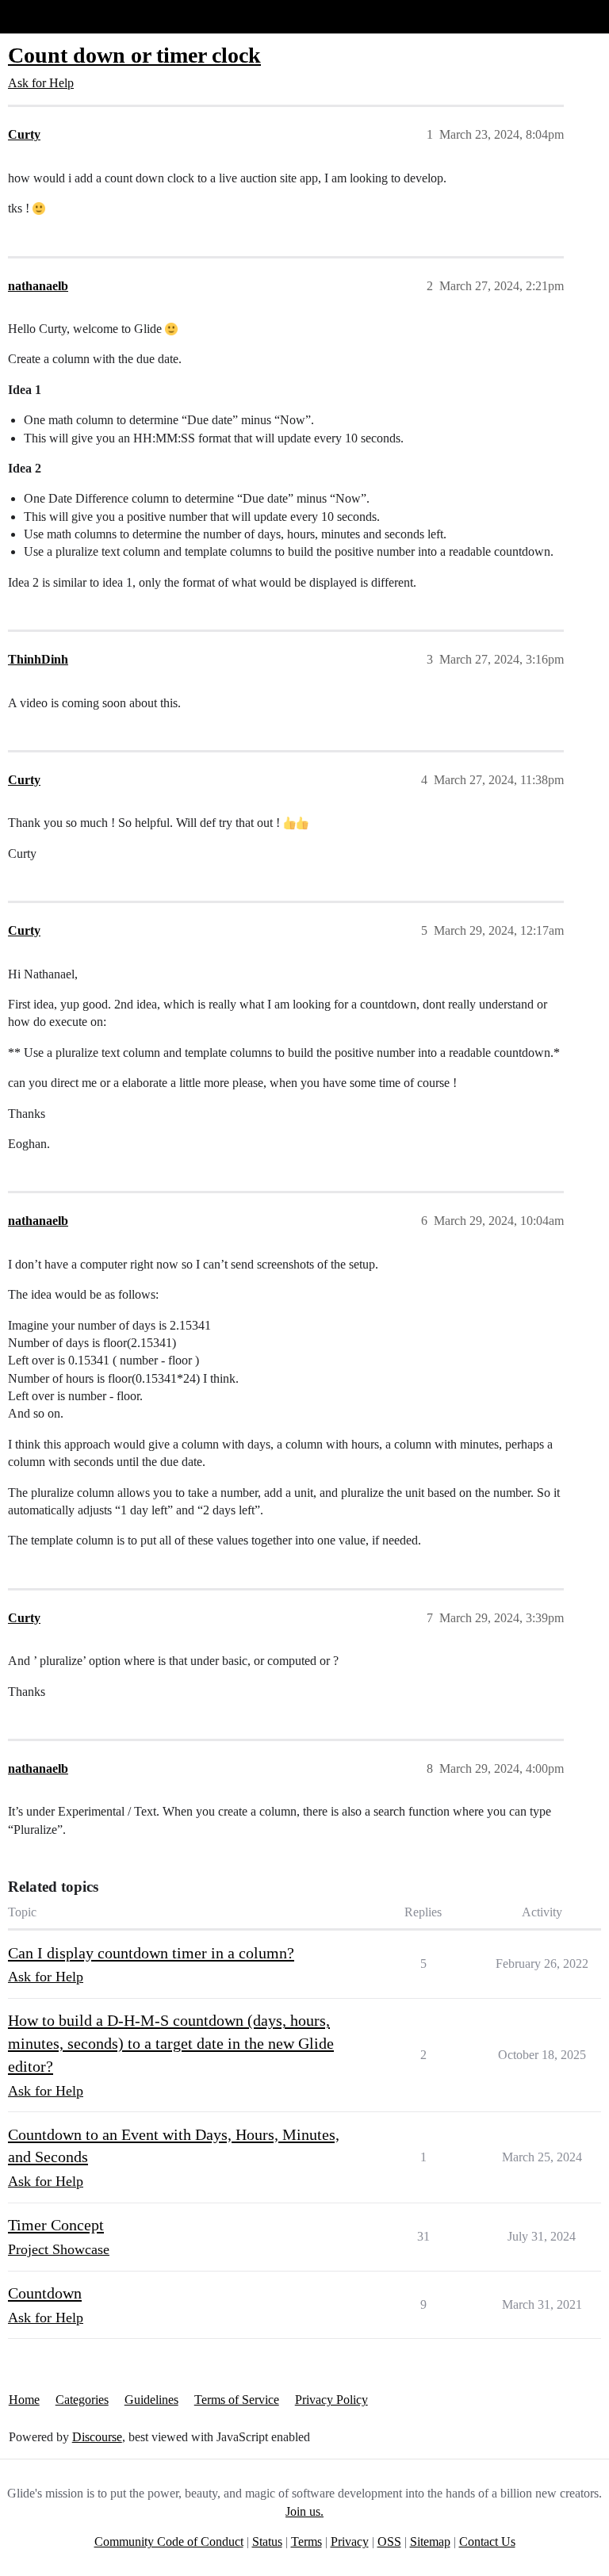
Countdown (45, 2293)
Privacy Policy (331, 2400)
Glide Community (53, 16)
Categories (82, 2400)
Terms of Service (237, 2400)
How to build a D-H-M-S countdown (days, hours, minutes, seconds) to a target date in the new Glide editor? (171, 2043)
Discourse (97, 2437)
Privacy (350, 2542)
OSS (389, 2542)
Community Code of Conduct (169, 2542)
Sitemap (430, 2542)
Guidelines (151, 2400)
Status (267, 2542)
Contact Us (487, 2542)
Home (24, 2400)
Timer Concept (56, 2225)
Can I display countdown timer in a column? (151, 1953)
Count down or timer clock (134, 55)
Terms (306, 2542)
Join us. (304, 2511)
